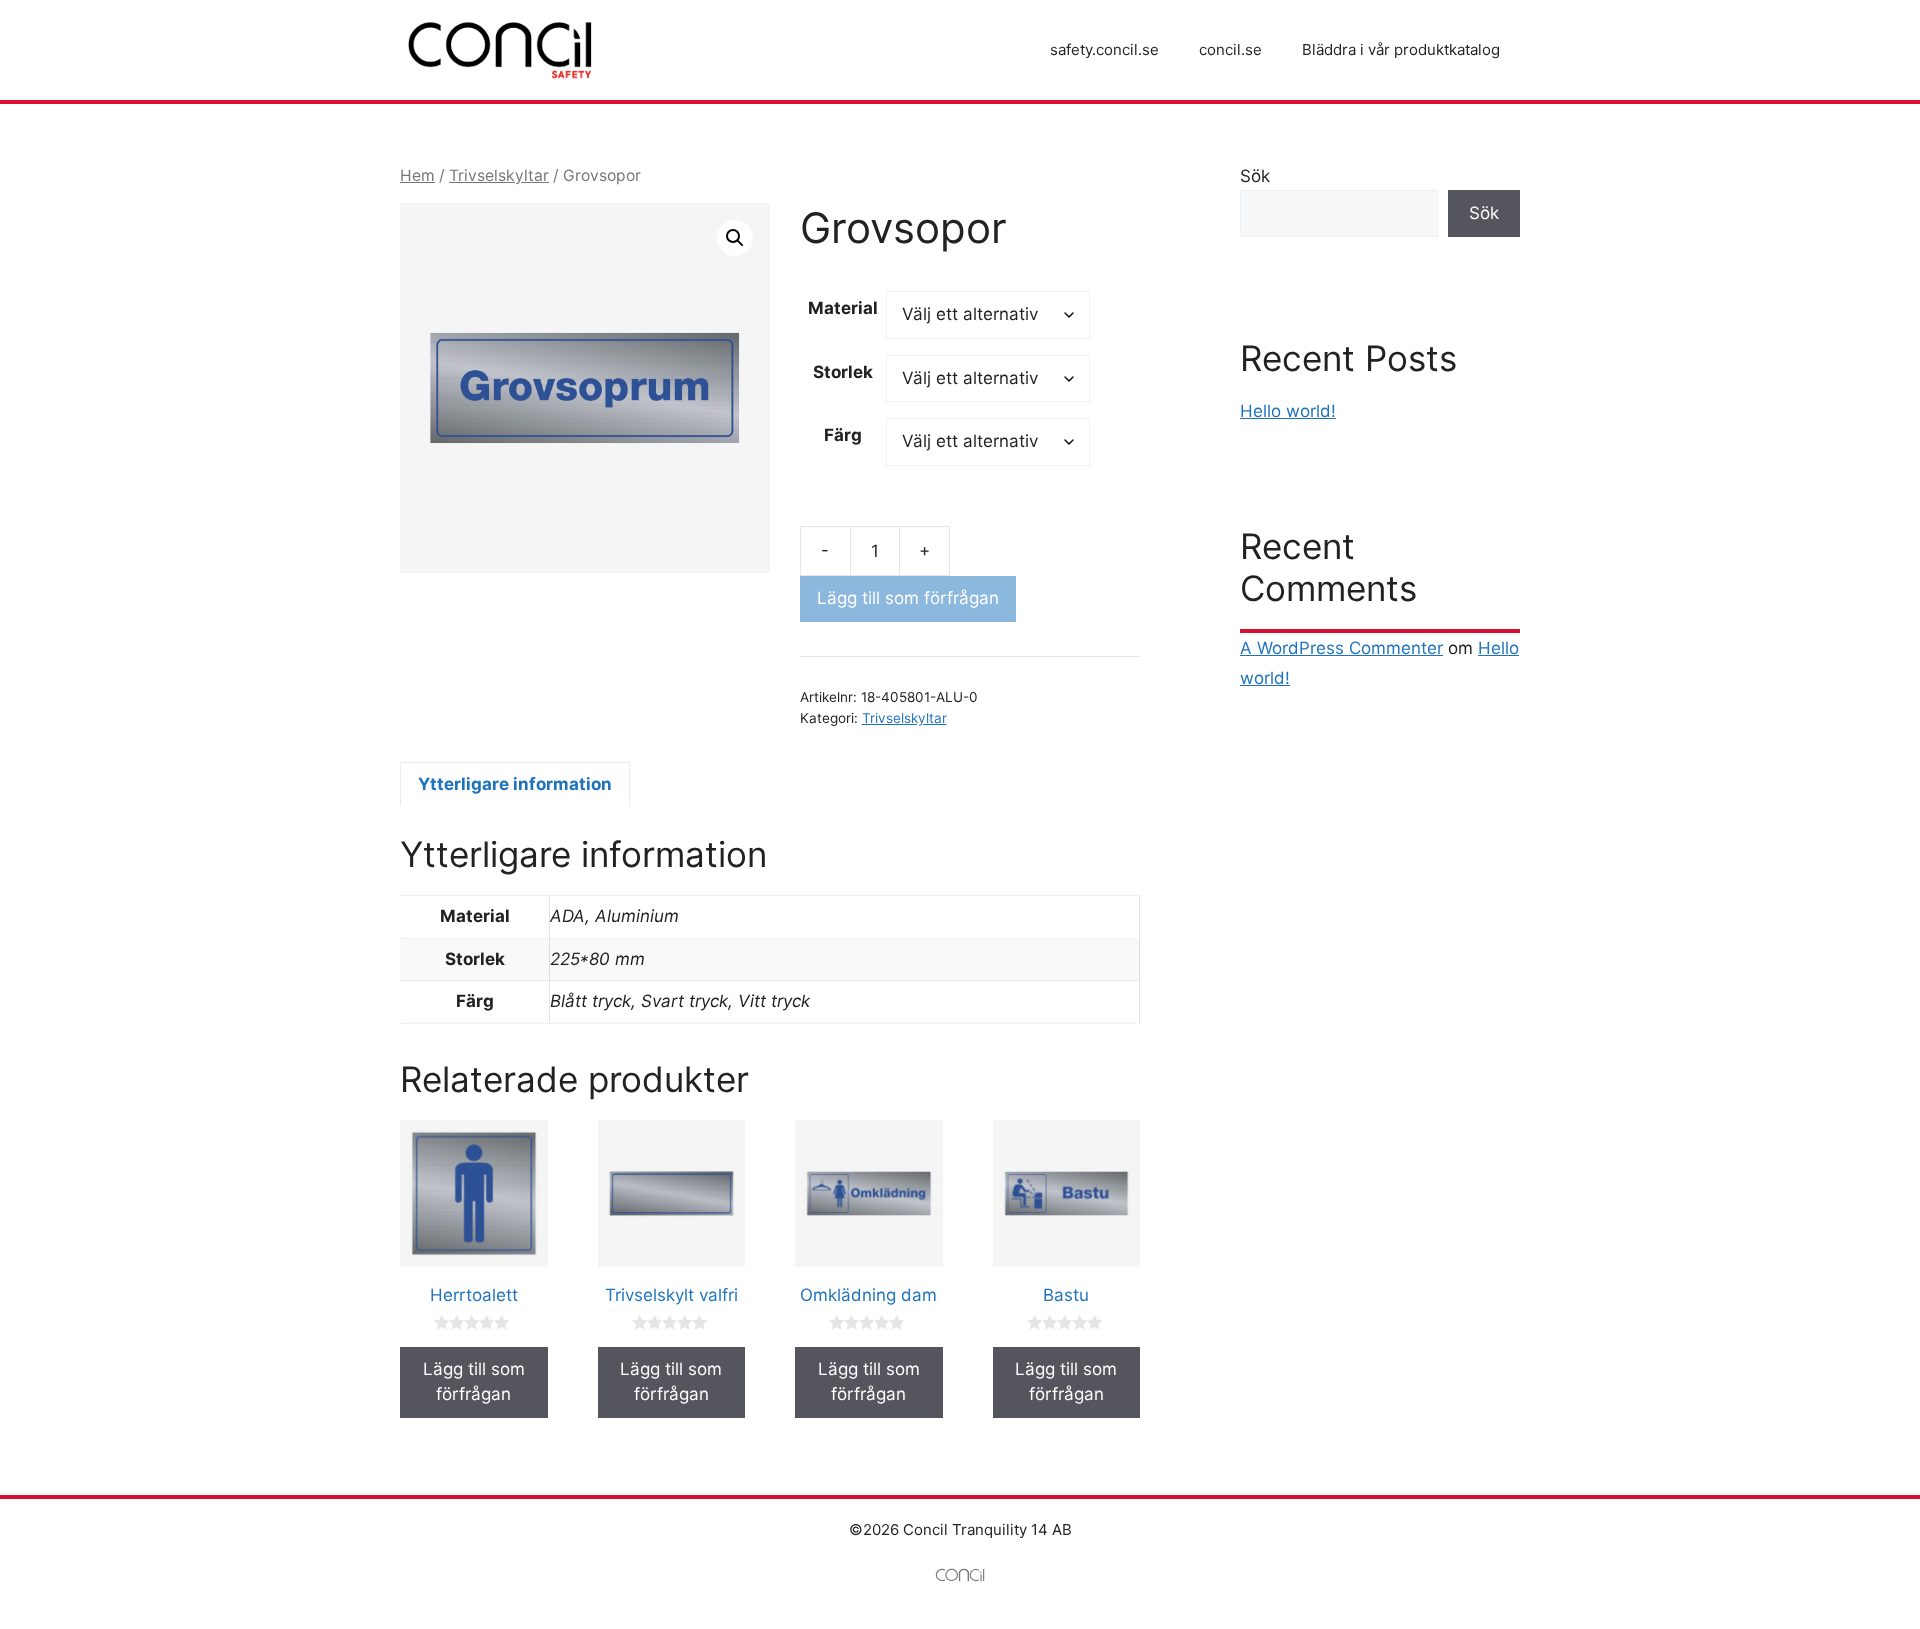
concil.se (1230, 49)
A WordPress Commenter (1341, 648)
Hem (417, 175)
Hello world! (1288, 411)
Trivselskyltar (499, 175)
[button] (735, 238)
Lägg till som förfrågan (908, 598)
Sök (1255, 176)
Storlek (843, 372)
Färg (843, 435)
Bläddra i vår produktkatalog (1401, 49)
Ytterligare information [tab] (515, 784)
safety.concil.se (1104, 49)
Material (843, 308)
